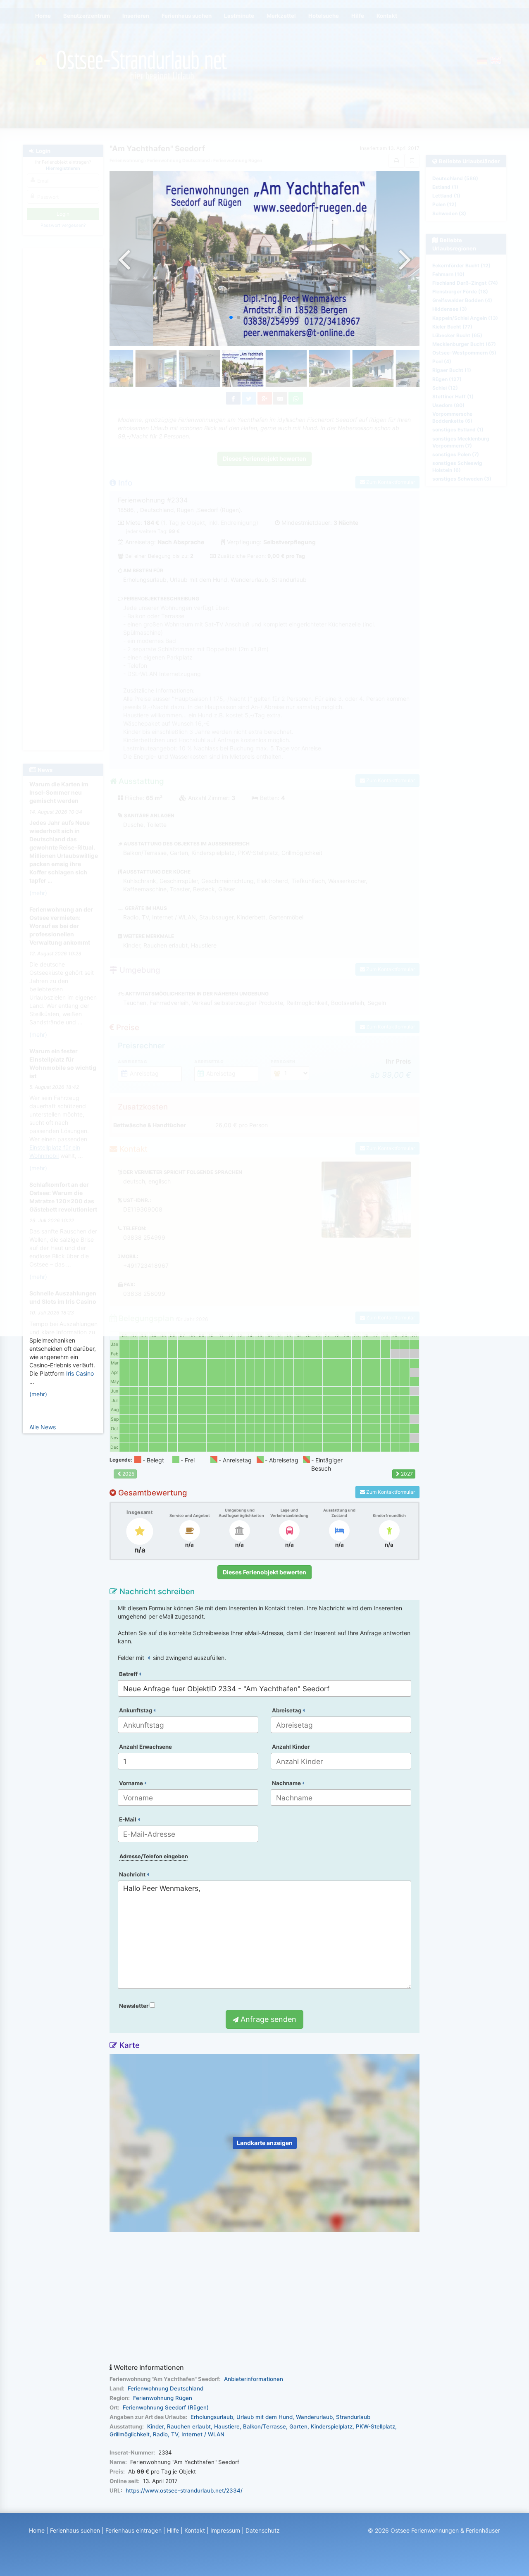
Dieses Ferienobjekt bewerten (264, 1572)
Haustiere (227, 2426)
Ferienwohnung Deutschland (166, 2388)
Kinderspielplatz (332, 2426)
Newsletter (134, 2006)
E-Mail (128, 1819)
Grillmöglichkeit (130, 2434)
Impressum (225, 2530)
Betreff (129, 1674)
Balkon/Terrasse (264, 2426)
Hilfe (173, 2530)
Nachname (287, 1783)
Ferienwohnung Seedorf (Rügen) (166, 2407)
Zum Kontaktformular (390, 1492)
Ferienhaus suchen (75, 2530)
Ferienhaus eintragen (133, 2530)
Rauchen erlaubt (189, 2426)
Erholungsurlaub (212, 2417)
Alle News (43, 1427)
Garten (298, 2426)
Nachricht (133, 1874)
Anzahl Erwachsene (145, 1747)
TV (175, 2434)
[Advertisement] (264, 2298)
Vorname (132, 1783)
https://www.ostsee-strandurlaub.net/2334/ (184, 2490)
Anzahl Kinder (291, 1747)
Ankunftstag (136, 1710)
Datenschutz (263, 2530)
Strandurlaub (353, 2417)
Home (37, 2530)
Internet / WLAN (203, 2434)
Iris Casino (80, 1373)
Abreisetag (287, 1710)
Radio (160, 2434)
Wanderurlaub (314, 2417)
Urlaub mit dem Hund (264, 2417)
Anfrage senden (267, 2019)
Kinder (155, 2426)
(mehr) (38, 1394)
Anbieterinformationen (254, 2379)
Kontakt (195, 2530)
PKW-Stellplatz (375, 2426)
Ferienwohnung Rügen (163, 2398)
